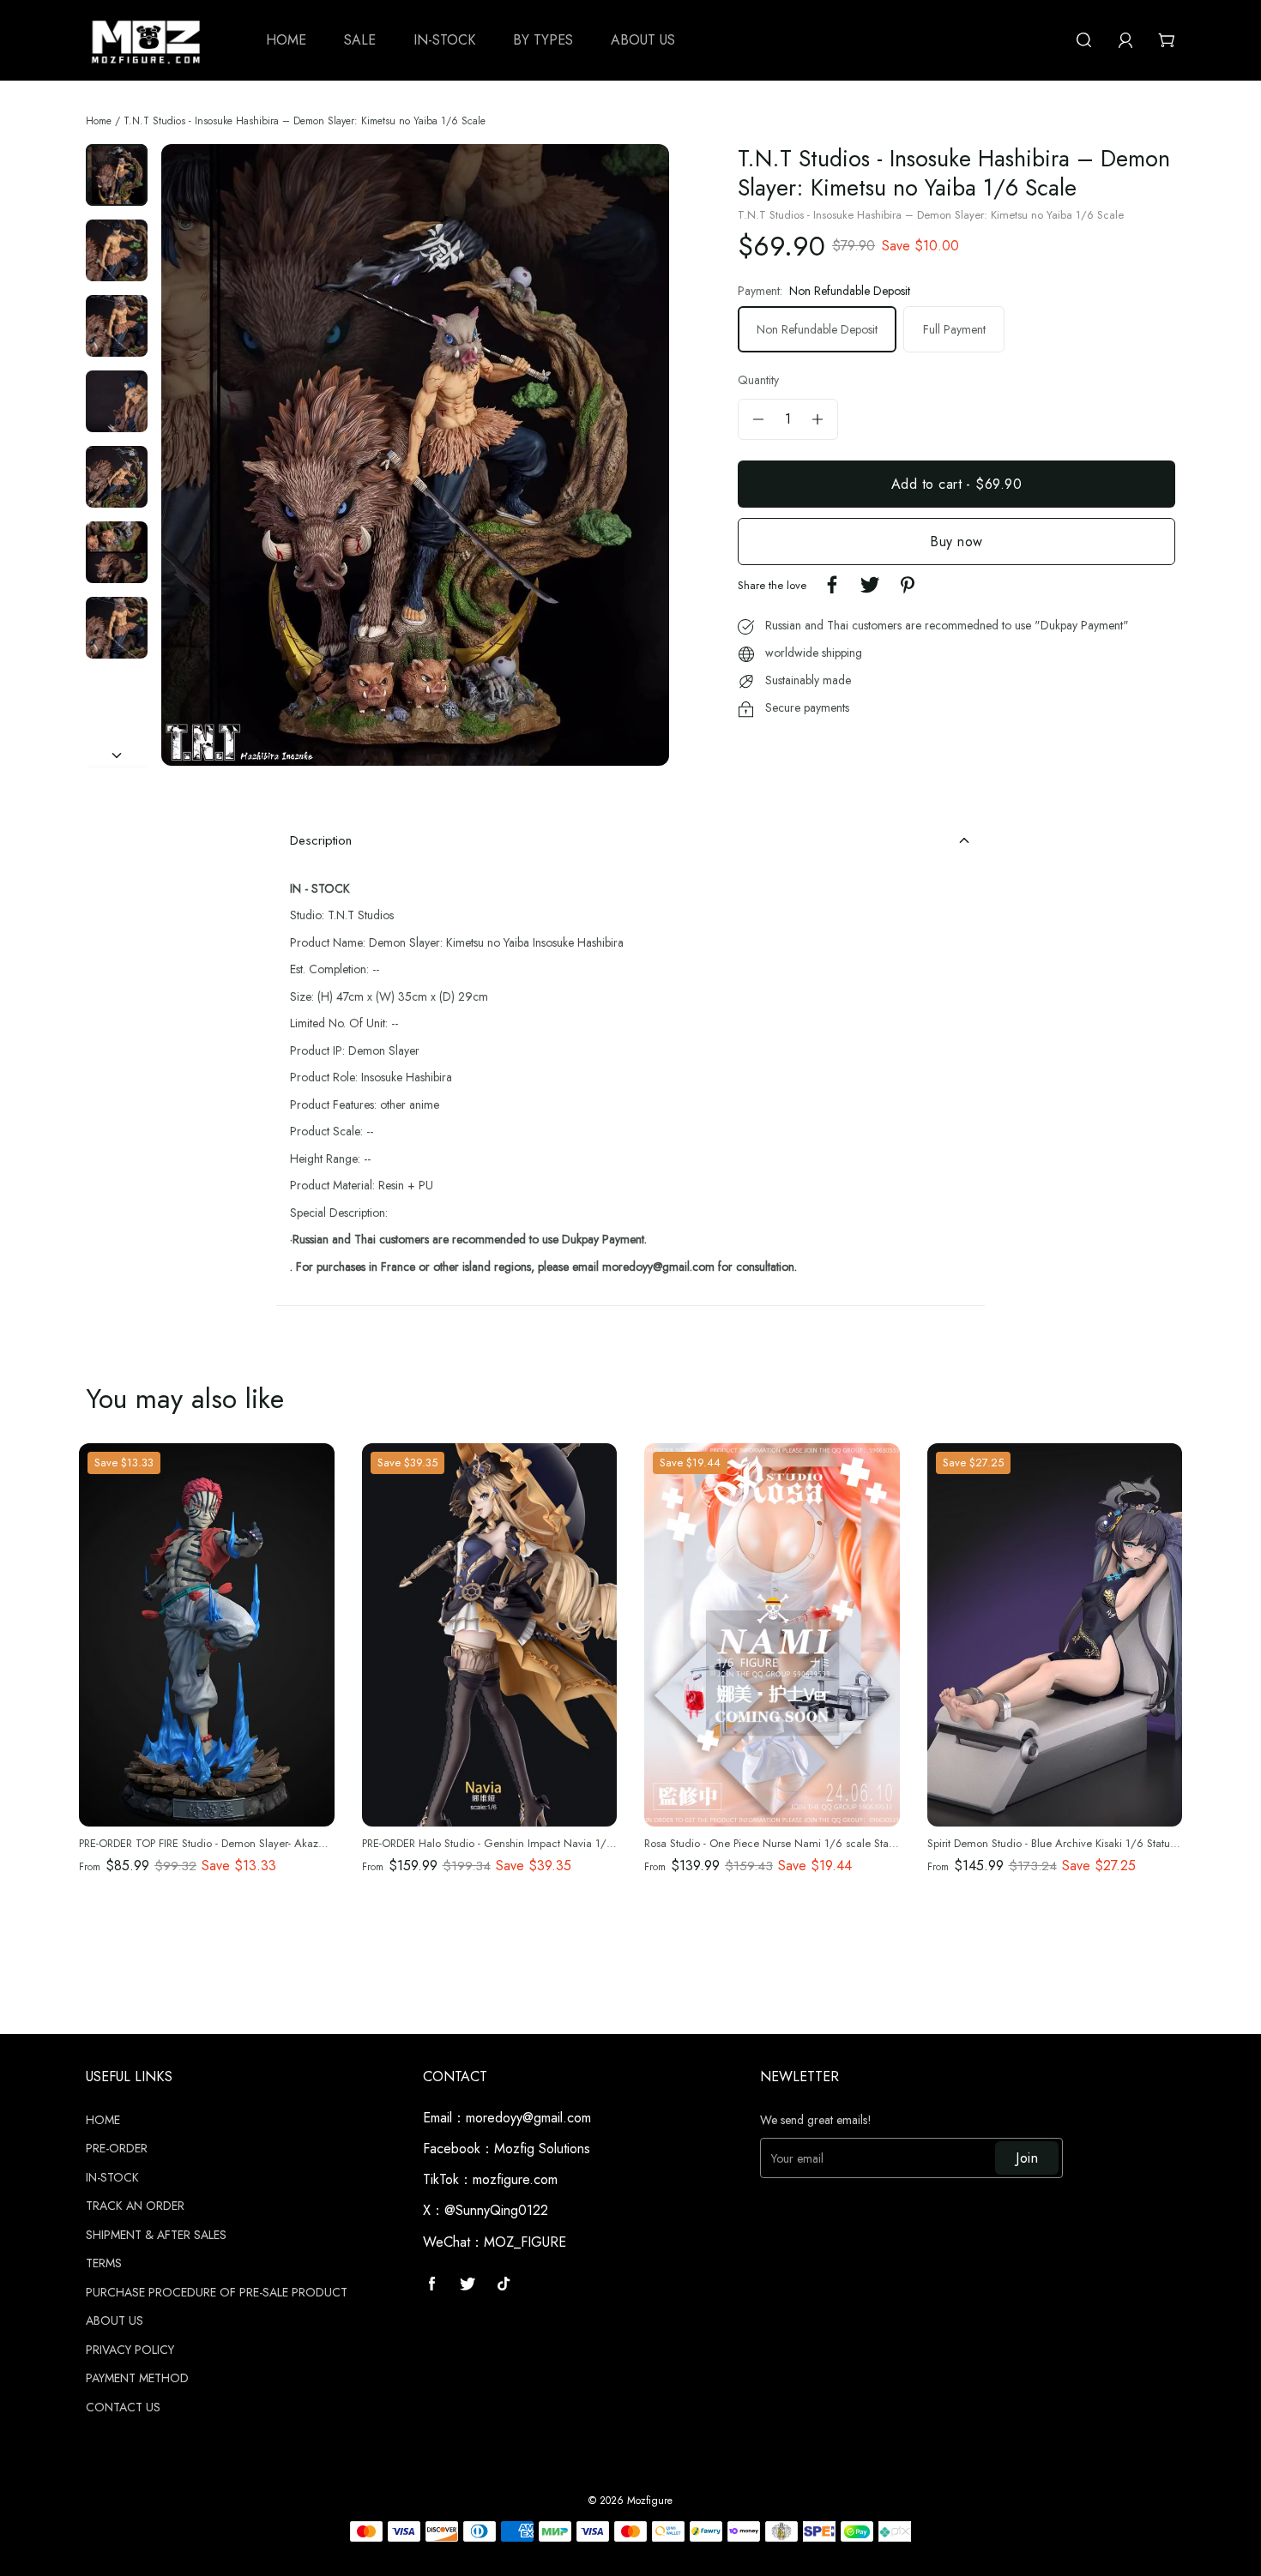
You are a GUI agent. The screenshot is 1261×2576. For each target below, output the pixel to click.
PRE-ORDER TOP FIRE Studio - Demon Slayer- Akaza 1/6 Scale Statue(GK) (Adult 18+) (284, 1843)
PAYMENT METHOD (137, 2379)
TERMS (104, 2264)
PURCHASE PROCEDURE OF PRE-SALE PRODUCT (217, 2293)
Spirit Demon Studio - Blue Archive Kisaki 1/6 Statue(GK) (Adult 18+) (1092, 1843)
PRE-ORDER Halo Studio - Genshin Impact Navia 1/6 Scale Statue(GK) (530, 1843)
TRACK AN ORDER (135, 2206)
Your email (797, 2158)
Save (124, 1463)
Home (99, 121)
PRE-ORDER (117, 2149)
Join (1027, 2158)
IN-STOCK (112, 2178)
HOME (103, 2121)
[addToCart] (956, 484)
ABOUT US (115, 2321)
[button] (194, 455)
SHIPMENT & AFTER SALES (156, 2236)
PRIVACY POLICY (130, 2350)
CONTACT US (123, 2408)
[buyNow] (956, 542)
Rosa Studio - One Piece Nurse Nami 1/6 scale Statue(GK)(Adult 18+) (812, 1843)
